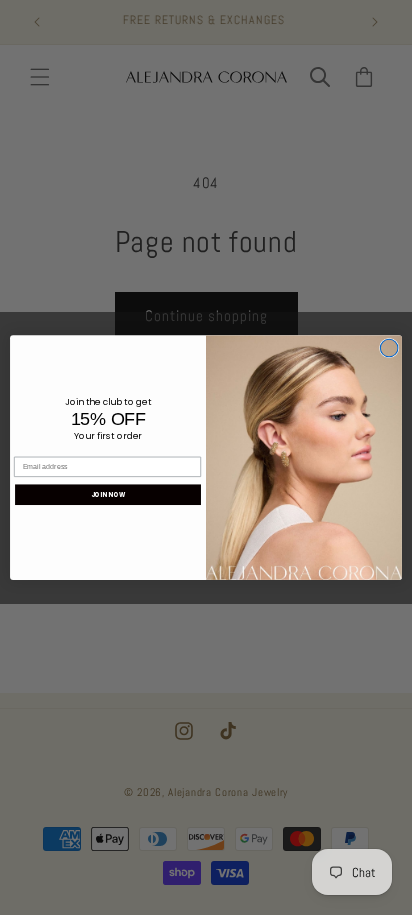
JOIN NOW (108, 494)
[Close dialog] (389, 348)
